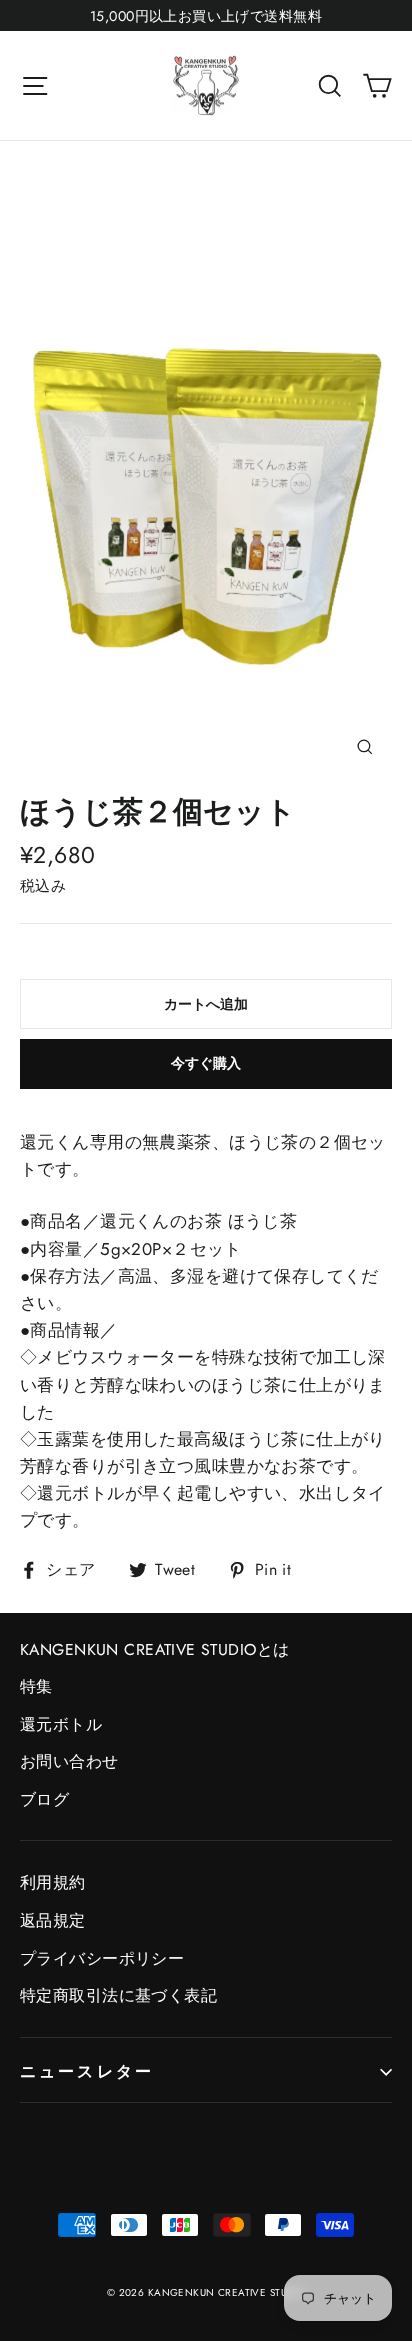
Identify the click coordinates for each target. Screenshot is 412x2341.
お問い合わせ (69, 1761)
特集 (36, 1686)
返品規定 (53, 1920)
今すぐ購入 (206, 1063)
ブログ (44, 1799)
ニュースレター (87, 2071)
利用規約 (53, 1882)
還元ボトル (61, 1724)
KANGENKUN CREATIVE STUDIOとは (154, 1649)
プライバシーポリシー (102, 1958)
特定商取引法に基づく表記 (118, 1995)
